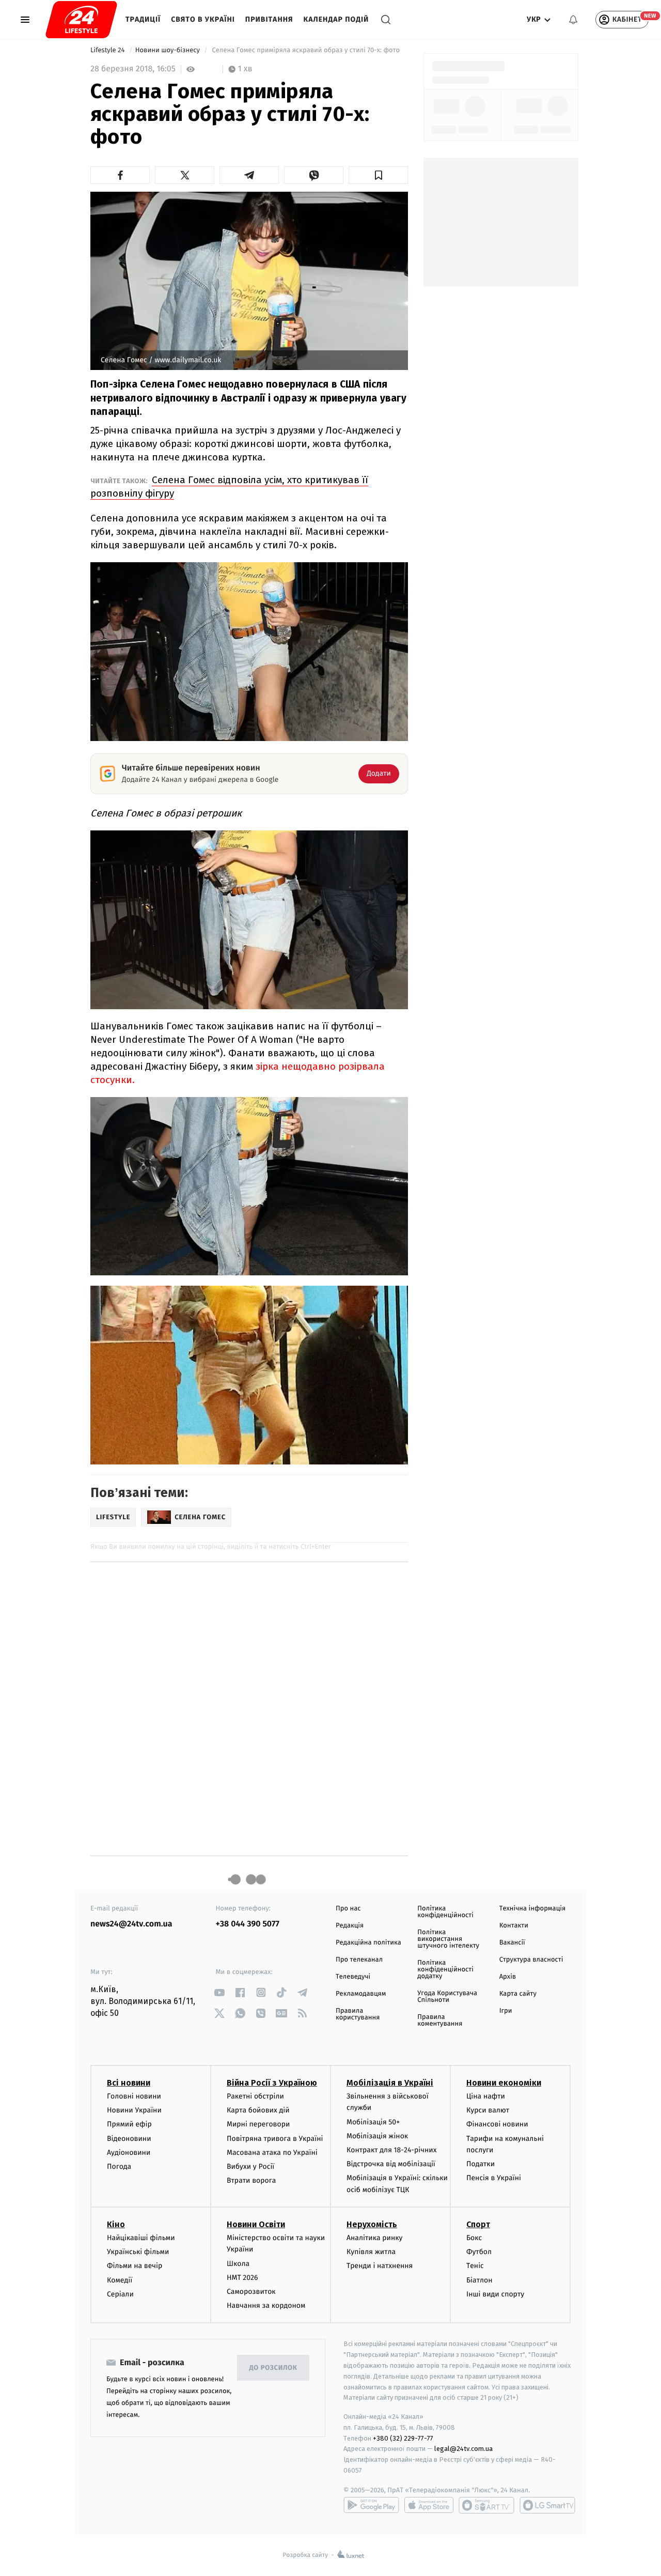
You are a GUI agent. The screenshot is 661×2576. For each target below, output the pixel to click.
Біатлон (479, 2280)
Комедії (120, 2280)
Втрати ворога (251, 2180)
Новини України (134, 2110)
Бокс (474, 2238)
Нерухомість (372, 2224)
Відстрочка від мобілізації (391, 2164)
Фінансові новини (497, 2124)
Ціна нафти (486, 2096)
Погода (119, 2166)
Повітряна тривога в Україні (275, 2139)
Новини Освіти (256, 2224)
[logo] (81, 20)
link (220, 1992)
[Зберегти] (378, 175)
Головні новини (134, 2096)
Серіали (120, 2294)
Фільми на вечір (135, 2266)
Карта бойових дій (258, 2110)
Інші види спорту (495, 2294)
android (371, 2505)
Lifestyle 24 (108, 50)
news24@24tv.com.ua (131, 1924)
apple (429, 2505)
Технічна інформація (532, 1909)
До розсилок (273, 2368)
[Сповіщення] (573, 20)
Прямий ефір (129, 2124)
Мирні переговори (258, 2124)
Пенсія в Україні (494, 2178)
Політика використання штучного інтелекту (448, 1939)
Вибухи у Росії (250, 2166)
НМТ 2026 (242, 2278)
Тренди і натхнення (380, 2266)
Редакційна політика (368, 1943)
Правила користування (358, 2014)
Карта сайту (518, 1994)
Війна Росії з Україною (272, 2083)
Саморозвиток (251, 2292)
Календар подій (336, 19)
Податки (481, 2164)
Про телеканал (359, 1960)
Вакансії (512, 1943)
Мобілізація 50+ (373, 2122)
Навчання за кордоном (266, 2305)
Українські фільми (138, 2252)
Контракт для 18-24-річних (391, 2150)
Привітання (269, 19)
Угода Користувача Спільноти (447, 1997)
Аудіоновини (129, 2153)
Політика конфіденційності (445, 1912)
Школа (238, 2264)
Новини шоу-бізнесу (169, 50)
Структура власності (531, 1960)
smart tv (486, 2505)
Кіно (116, 2224)
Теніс (475, 2266)
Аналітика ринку (374, 2238)
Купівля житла (371, 2252)
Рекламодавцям (361, 1994)
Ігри (506, 2011)
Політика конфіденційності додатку (445, 1970)
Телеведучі (353, 1977)
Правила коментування (440, 2020)
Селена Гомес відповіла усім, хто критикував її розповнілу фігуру (229, 487)
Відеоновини (129, 2139)
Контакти (514, 1926)
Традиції (143, 19)
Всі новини (129, 2083)
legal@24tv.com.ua (463, 2449)
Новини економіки (504, 2083)
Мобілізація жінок (377, 2136)
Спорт (478, 2224)
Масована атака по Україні (272, 2153)
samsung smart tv (547, 2505)
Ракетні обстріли (255, 2096)
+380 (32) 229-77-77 (403, 2438)
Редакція (350, 1926)
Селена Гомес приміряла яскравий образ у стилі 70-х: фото (307, 50)
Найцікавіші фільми (141, 2238)
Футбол (479, 2252)
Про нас (348, 1909)
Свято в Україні (203, 19)
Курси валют (488, 2110)
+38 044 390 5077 (248, 1924)
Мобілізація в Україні (390, 2083)
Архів (508, 1977)
